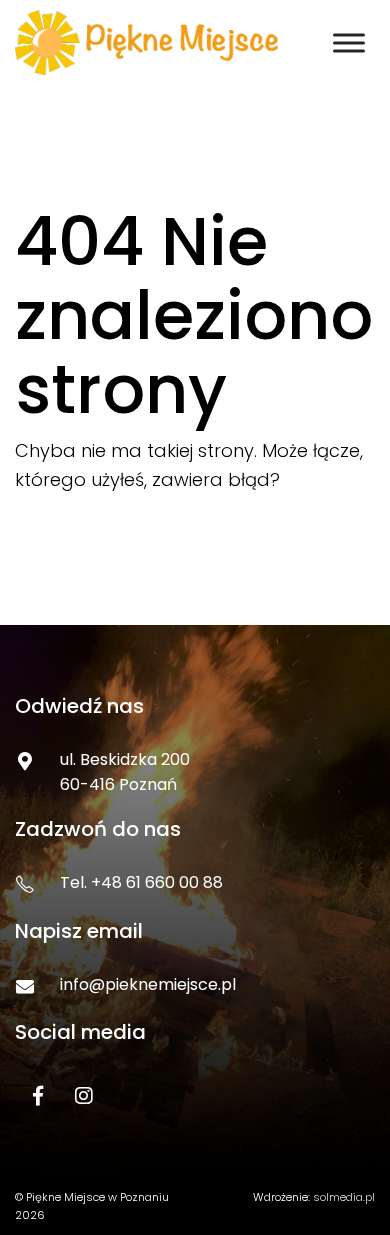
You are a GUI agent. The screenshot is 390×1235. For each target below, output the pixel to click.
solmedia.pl (344, 1197)
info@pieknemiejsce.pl (148, 984)
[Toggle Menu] (349, 42)
